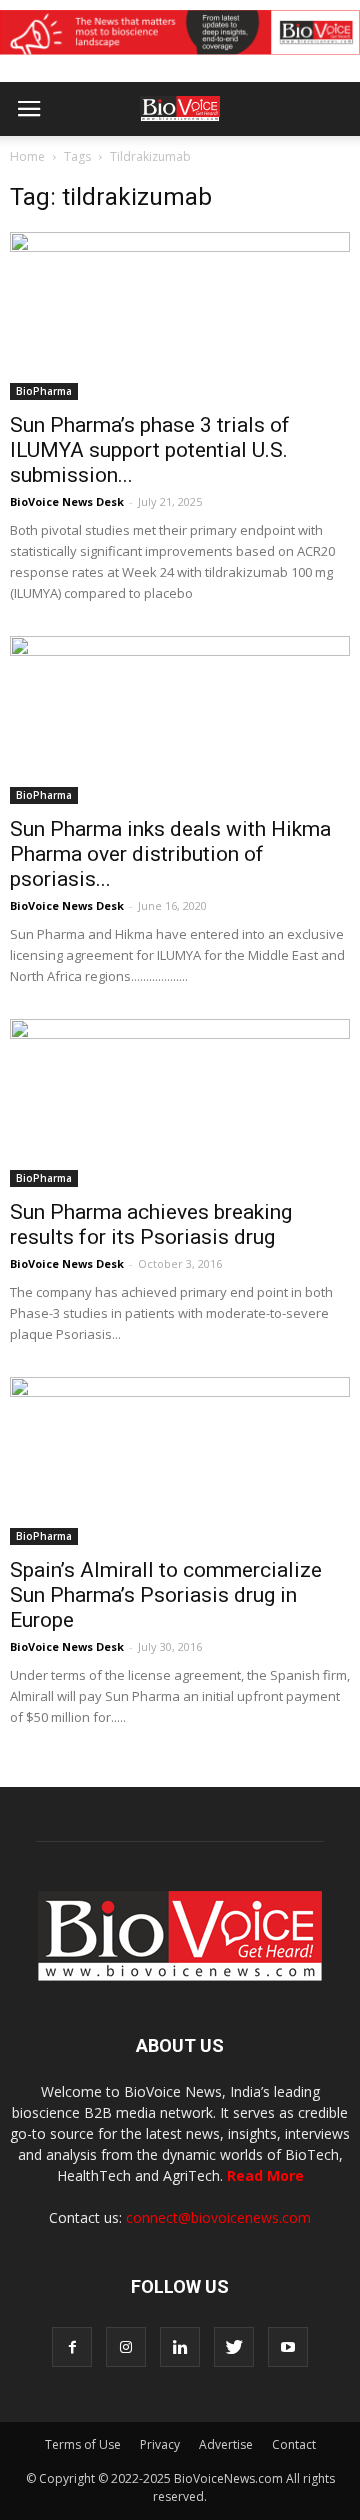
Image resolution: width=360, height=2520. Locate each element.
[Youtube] (288, 2347)
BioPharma (44, 391)
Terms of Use (83, 2444)
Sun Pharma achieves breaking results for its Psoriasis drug (151, 1224)
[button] (268, 163)
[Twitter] (234, 2347)
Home (27, 156)
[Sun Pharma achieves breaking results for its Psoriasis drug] (180, 1103)
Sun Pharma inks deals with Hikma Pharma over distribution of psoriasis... (170, 854)
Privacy (160, 2444)
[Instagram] (126, 2347)
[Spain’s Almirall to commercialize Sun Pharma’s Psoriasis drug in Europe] (180, 1461)
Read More (265, 2175)
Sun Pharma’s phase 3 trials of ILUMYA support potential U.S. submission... (150, 450)
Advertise (226, 2444)
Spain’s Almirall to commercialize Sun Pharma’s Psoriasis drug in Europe (166, 1595)
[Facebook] (72, 2347)
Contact (294, 2444)
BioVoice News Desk (67, 501)
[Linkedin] (180, 2347)
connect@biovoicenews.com (218, 2217)
